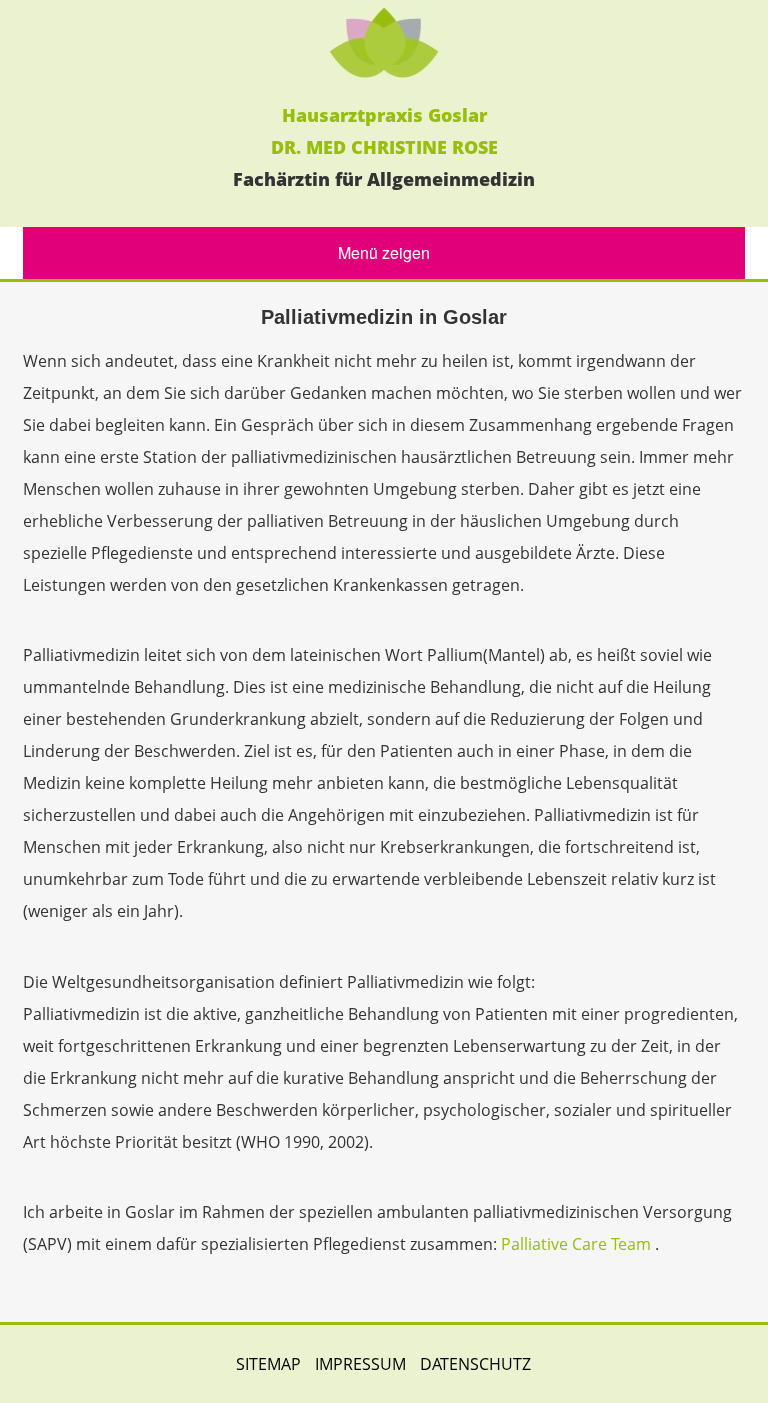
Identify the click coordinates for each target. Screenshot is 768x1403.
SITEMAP (268, 1364)
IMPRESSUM (360, 1364)
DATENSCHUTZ (475, 1364)
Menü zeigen (384, 252)
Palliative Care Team (576, 1244)
